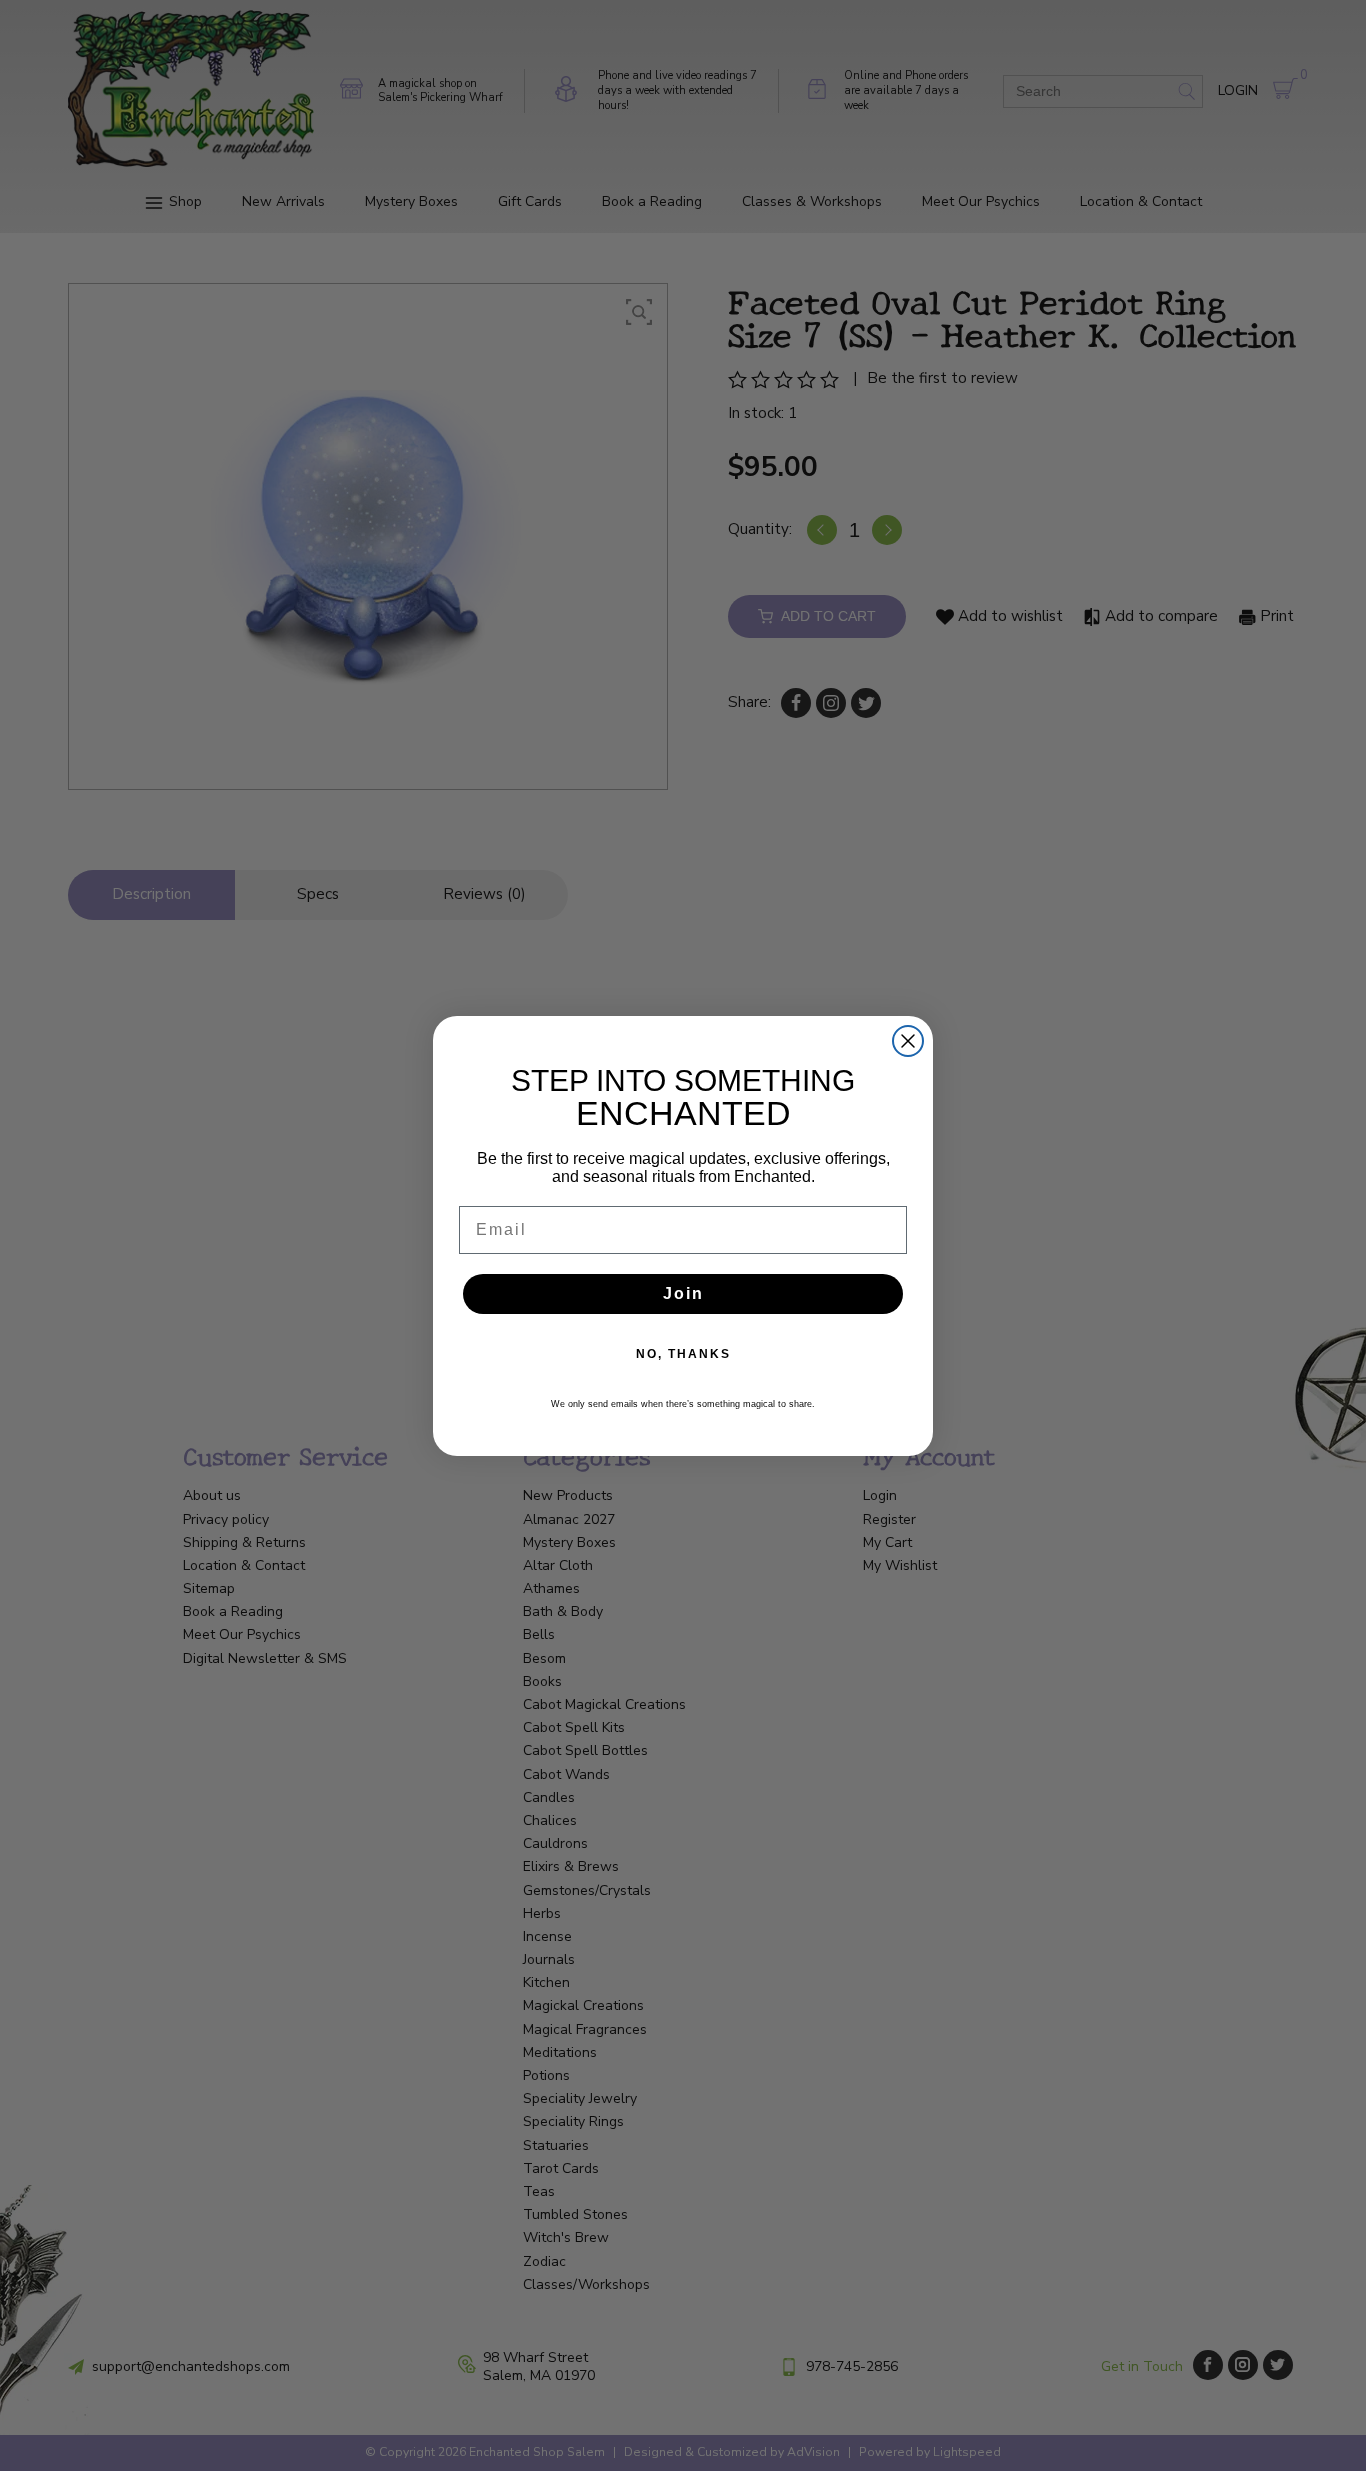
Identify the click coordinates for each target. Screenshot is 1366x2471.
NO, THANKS (683, 1354)
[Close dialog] (908, 1041)
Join (683, 1293)
